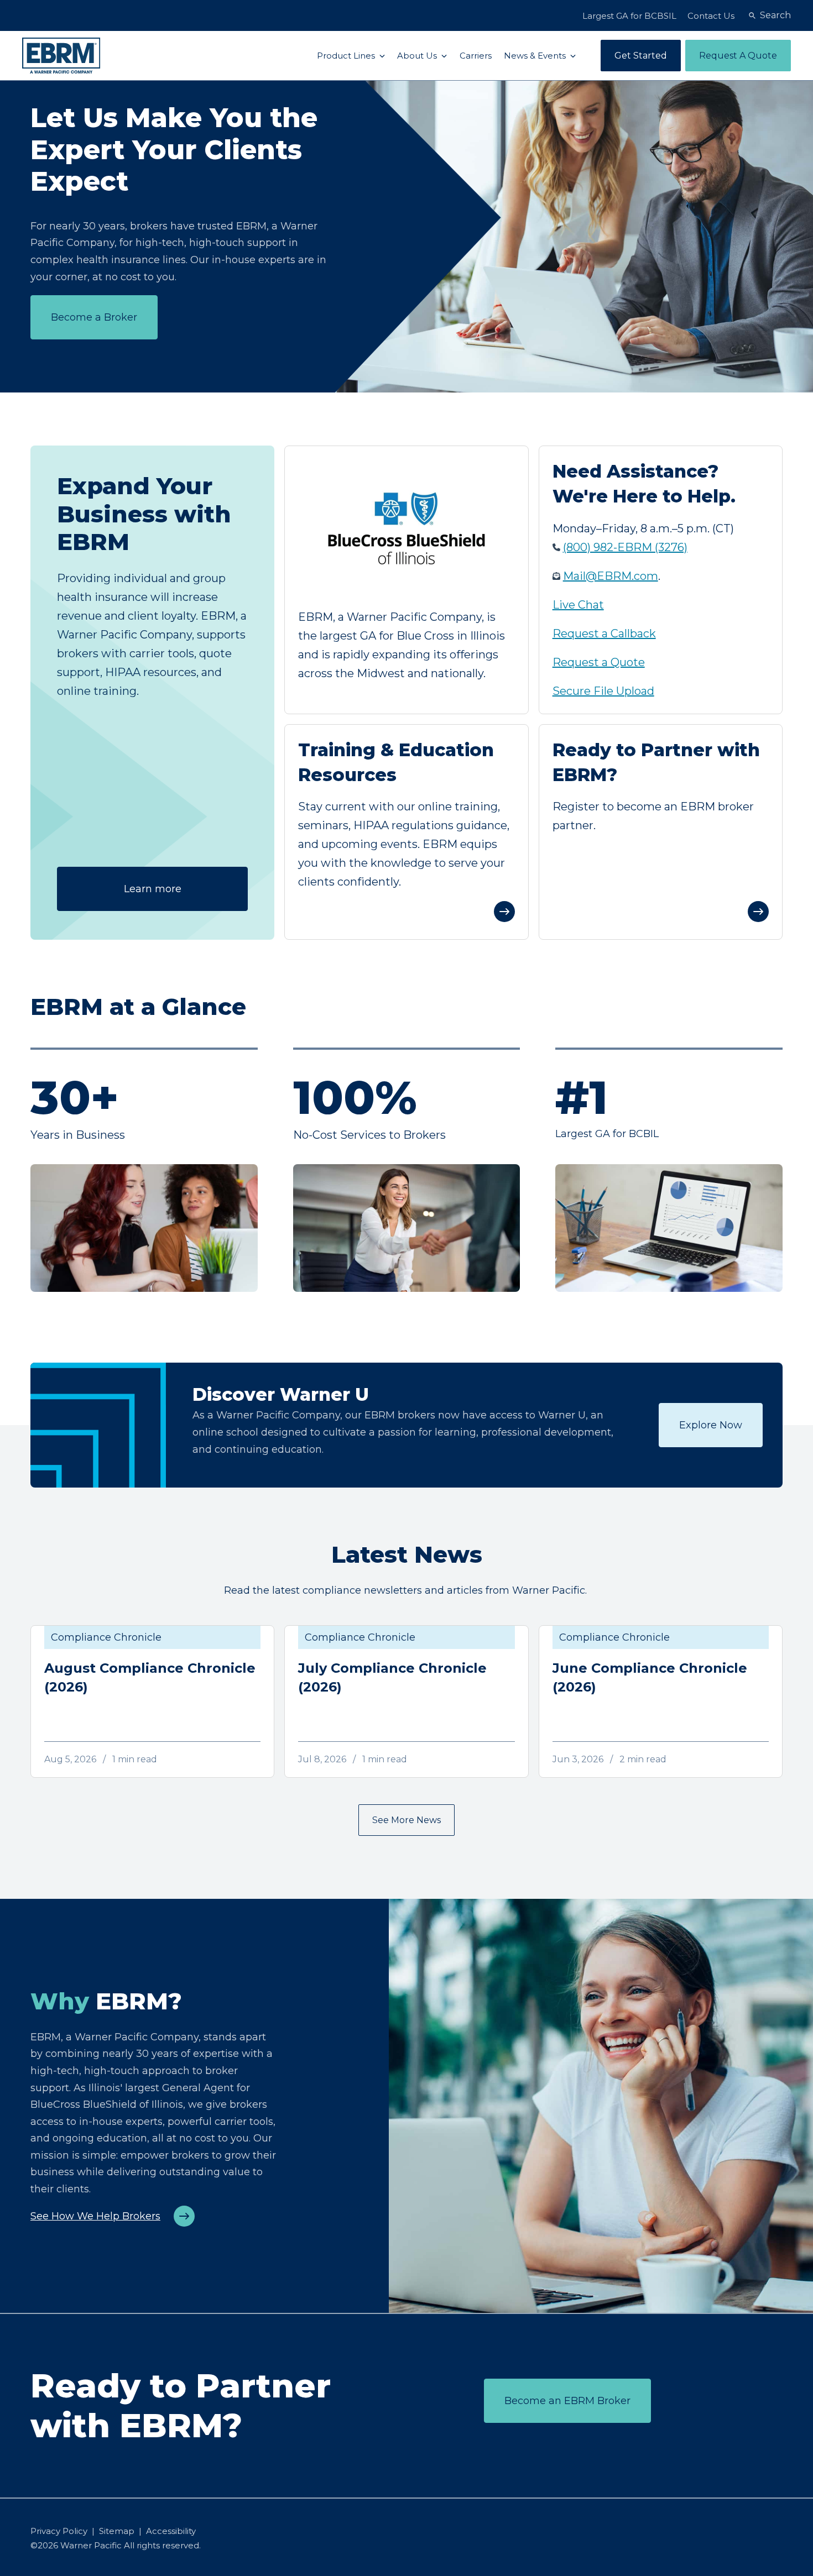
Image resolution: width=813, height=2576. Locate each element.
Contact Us (711, 16)
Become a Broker (94, 317)
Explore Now (711, 1425)
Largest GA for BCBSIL (629, 16)
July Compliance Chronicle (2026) (392, 1677)
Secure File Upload (603, 691)
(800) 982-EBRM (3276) (625, 547)
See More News (406, 1820)
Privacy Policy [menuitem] (59, 2531)
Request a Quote (599, 662)
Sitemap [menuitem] (117, 2531)
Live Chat (578, 605)
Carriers (476, 56)
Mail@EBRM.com (611, 576)
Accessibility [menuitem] (171, 2531)
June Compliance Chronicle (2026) (650, 1677)
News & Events (536, 56)
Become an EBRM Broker (567, 2401)
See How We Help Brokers (95, 2216)
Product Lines (347, 56)
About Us (418, 56)
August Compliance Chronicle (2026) (150, 1677)
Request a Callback (604, 633)
